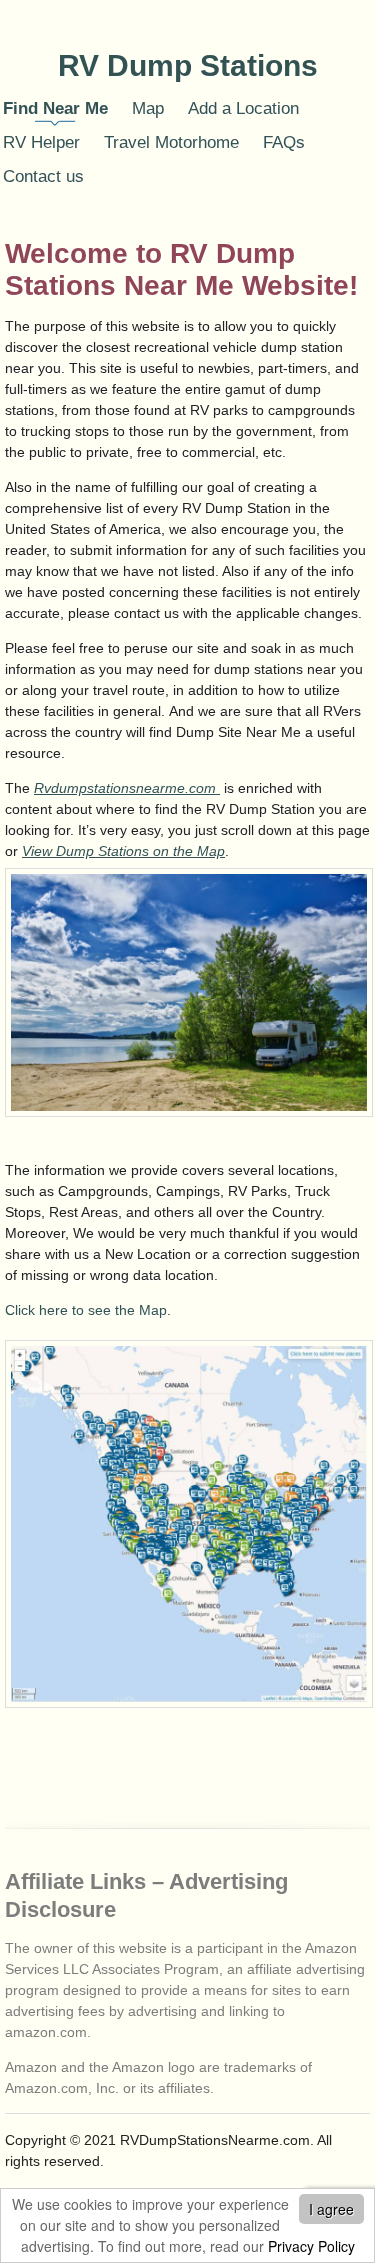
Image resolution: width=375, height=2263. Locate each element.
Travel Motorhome (171, 142)
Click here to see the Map (86, 1310)
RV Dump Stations (188, 65)
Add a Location (243, 108)
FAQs (284, 142)
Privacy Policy (311, 2246)
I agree (331, 2209)
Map (148, 108)
